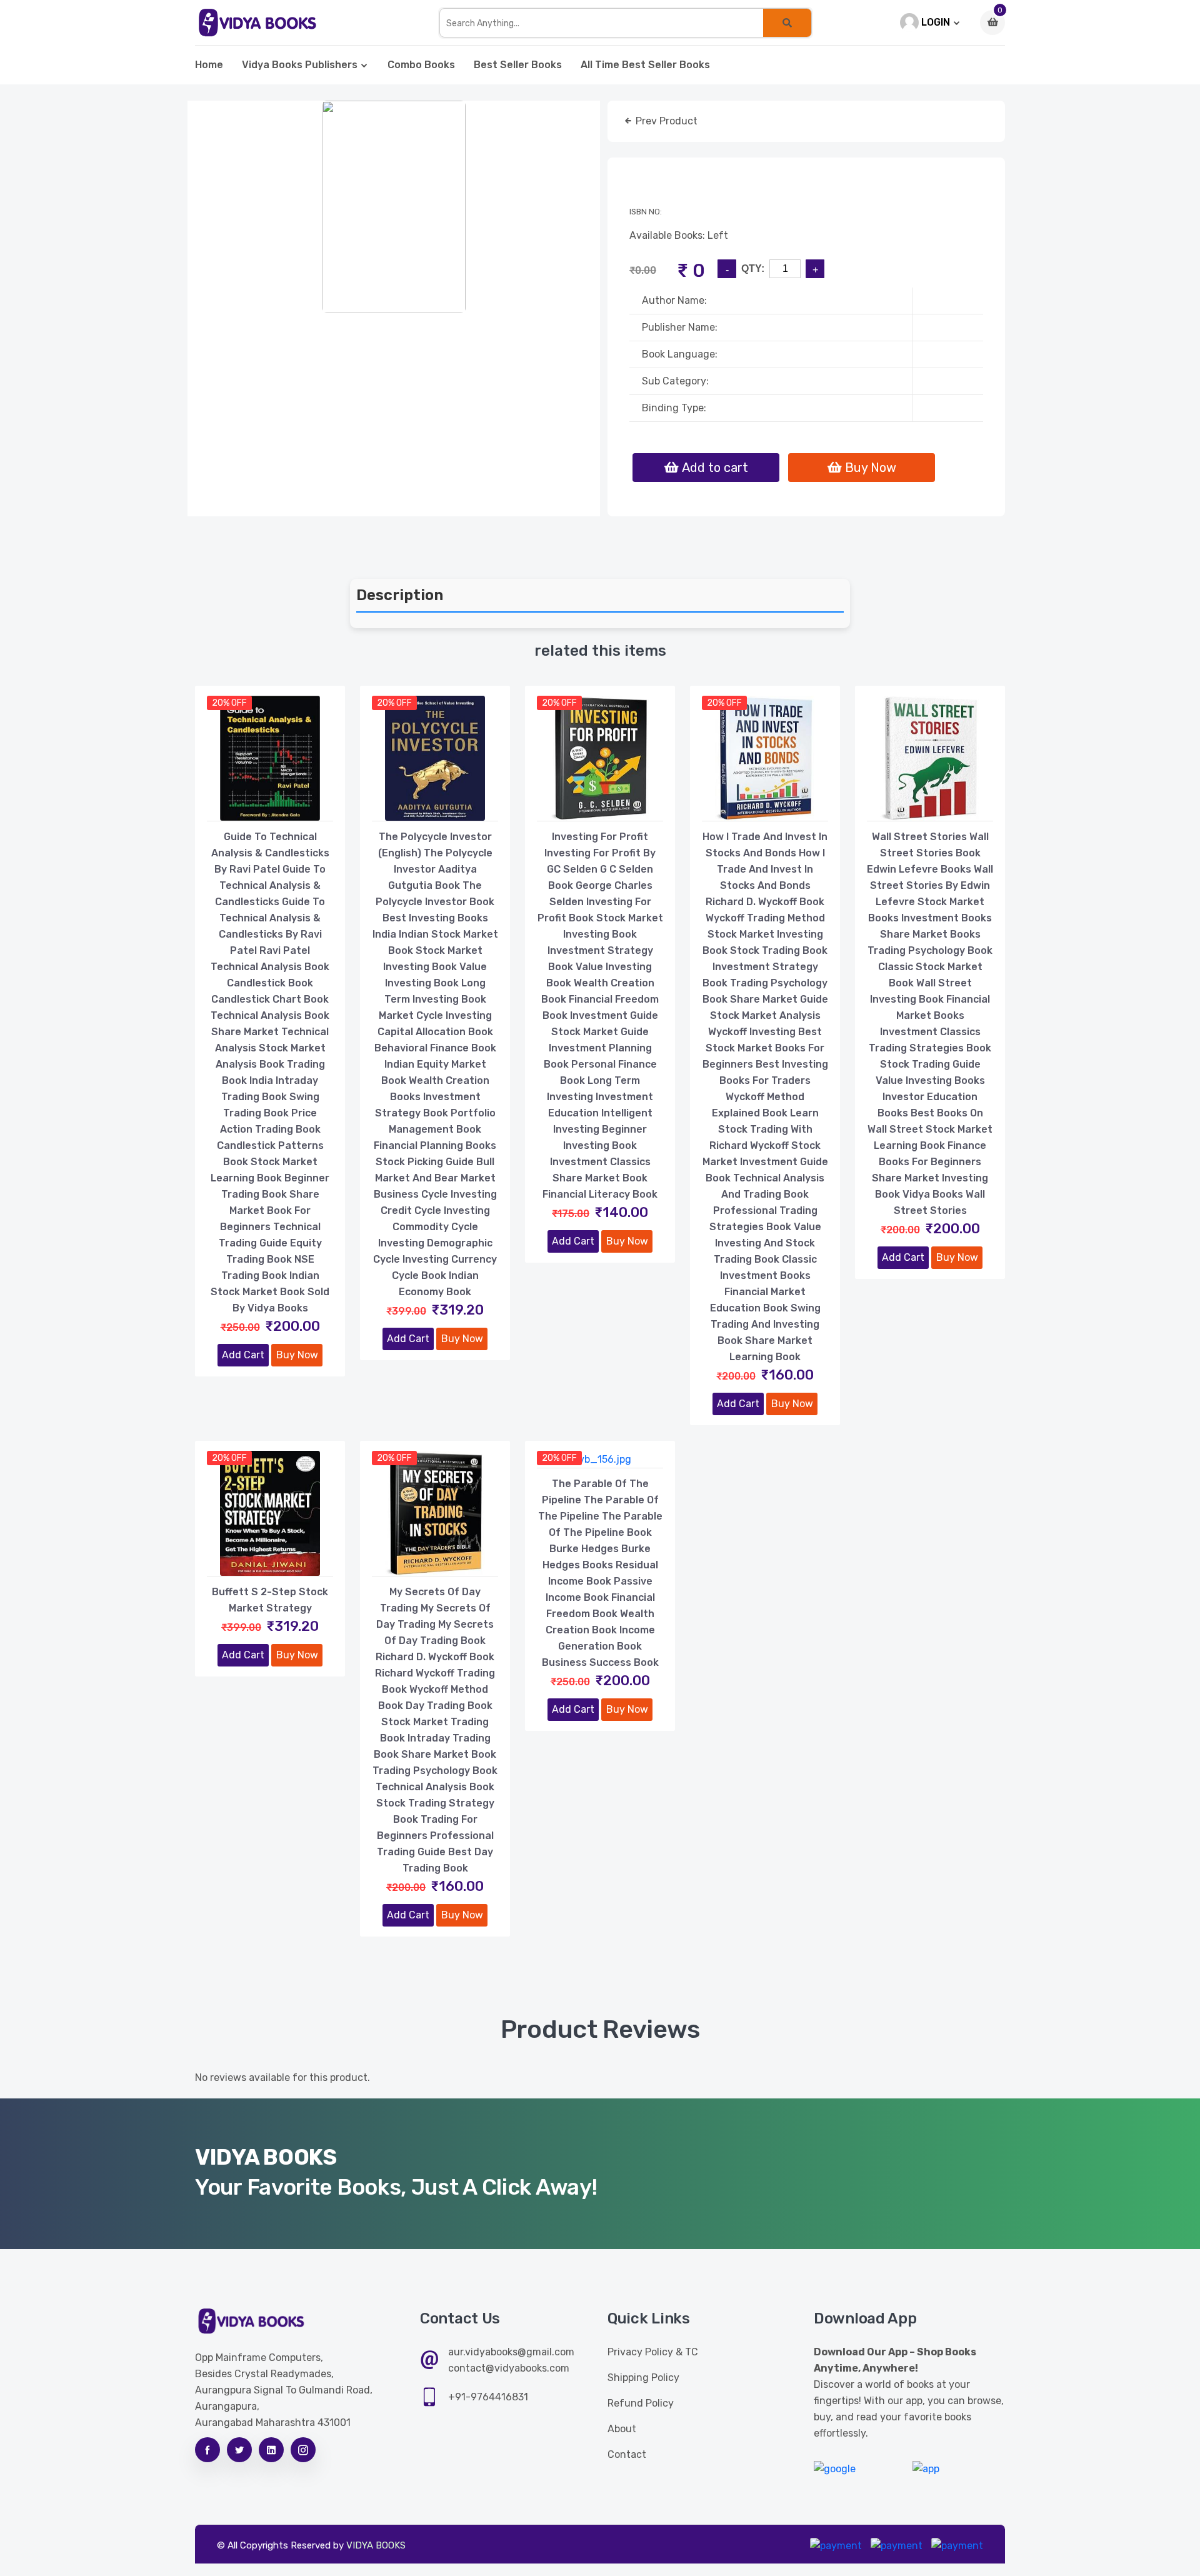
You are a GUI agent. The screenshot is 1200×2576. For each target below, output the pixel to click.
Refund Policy (641, 2403)
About (622, 2429)
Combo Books (421, 65)
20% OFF (229, 703)
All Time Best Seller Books (645, 65)
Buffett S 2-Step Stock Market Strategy (270, 1600)
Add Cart (243, 1355)
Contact (627, 2454)
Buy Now (297, 1355)
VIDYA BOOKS (376, 2545)
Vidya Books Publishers (300, 65)
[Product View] (270, 808)
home (209, 65)
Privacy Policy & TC (653, 2352)
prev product (665, 121)
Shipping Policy (643, 2378)
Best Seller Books (518, 65)
